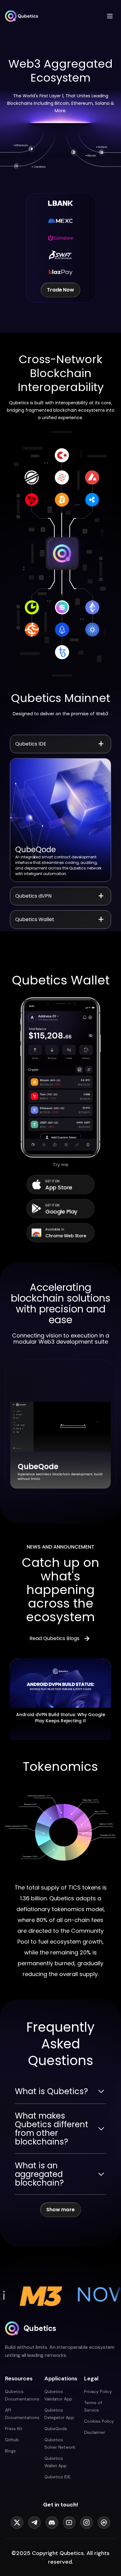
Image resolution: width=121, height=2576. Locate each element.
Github (12, 2440)
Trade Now (60, 290)
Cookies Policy (99, 2421)
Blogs (10, 2451)
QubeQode (56, 2429)
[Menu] (110, 16)
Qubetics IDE (58, 2477)
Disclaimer (95, 2432)
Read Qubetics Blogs (54, 1638)
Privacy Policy (98, 2391)
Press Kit (14, 2429)
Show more (60, 2210)
